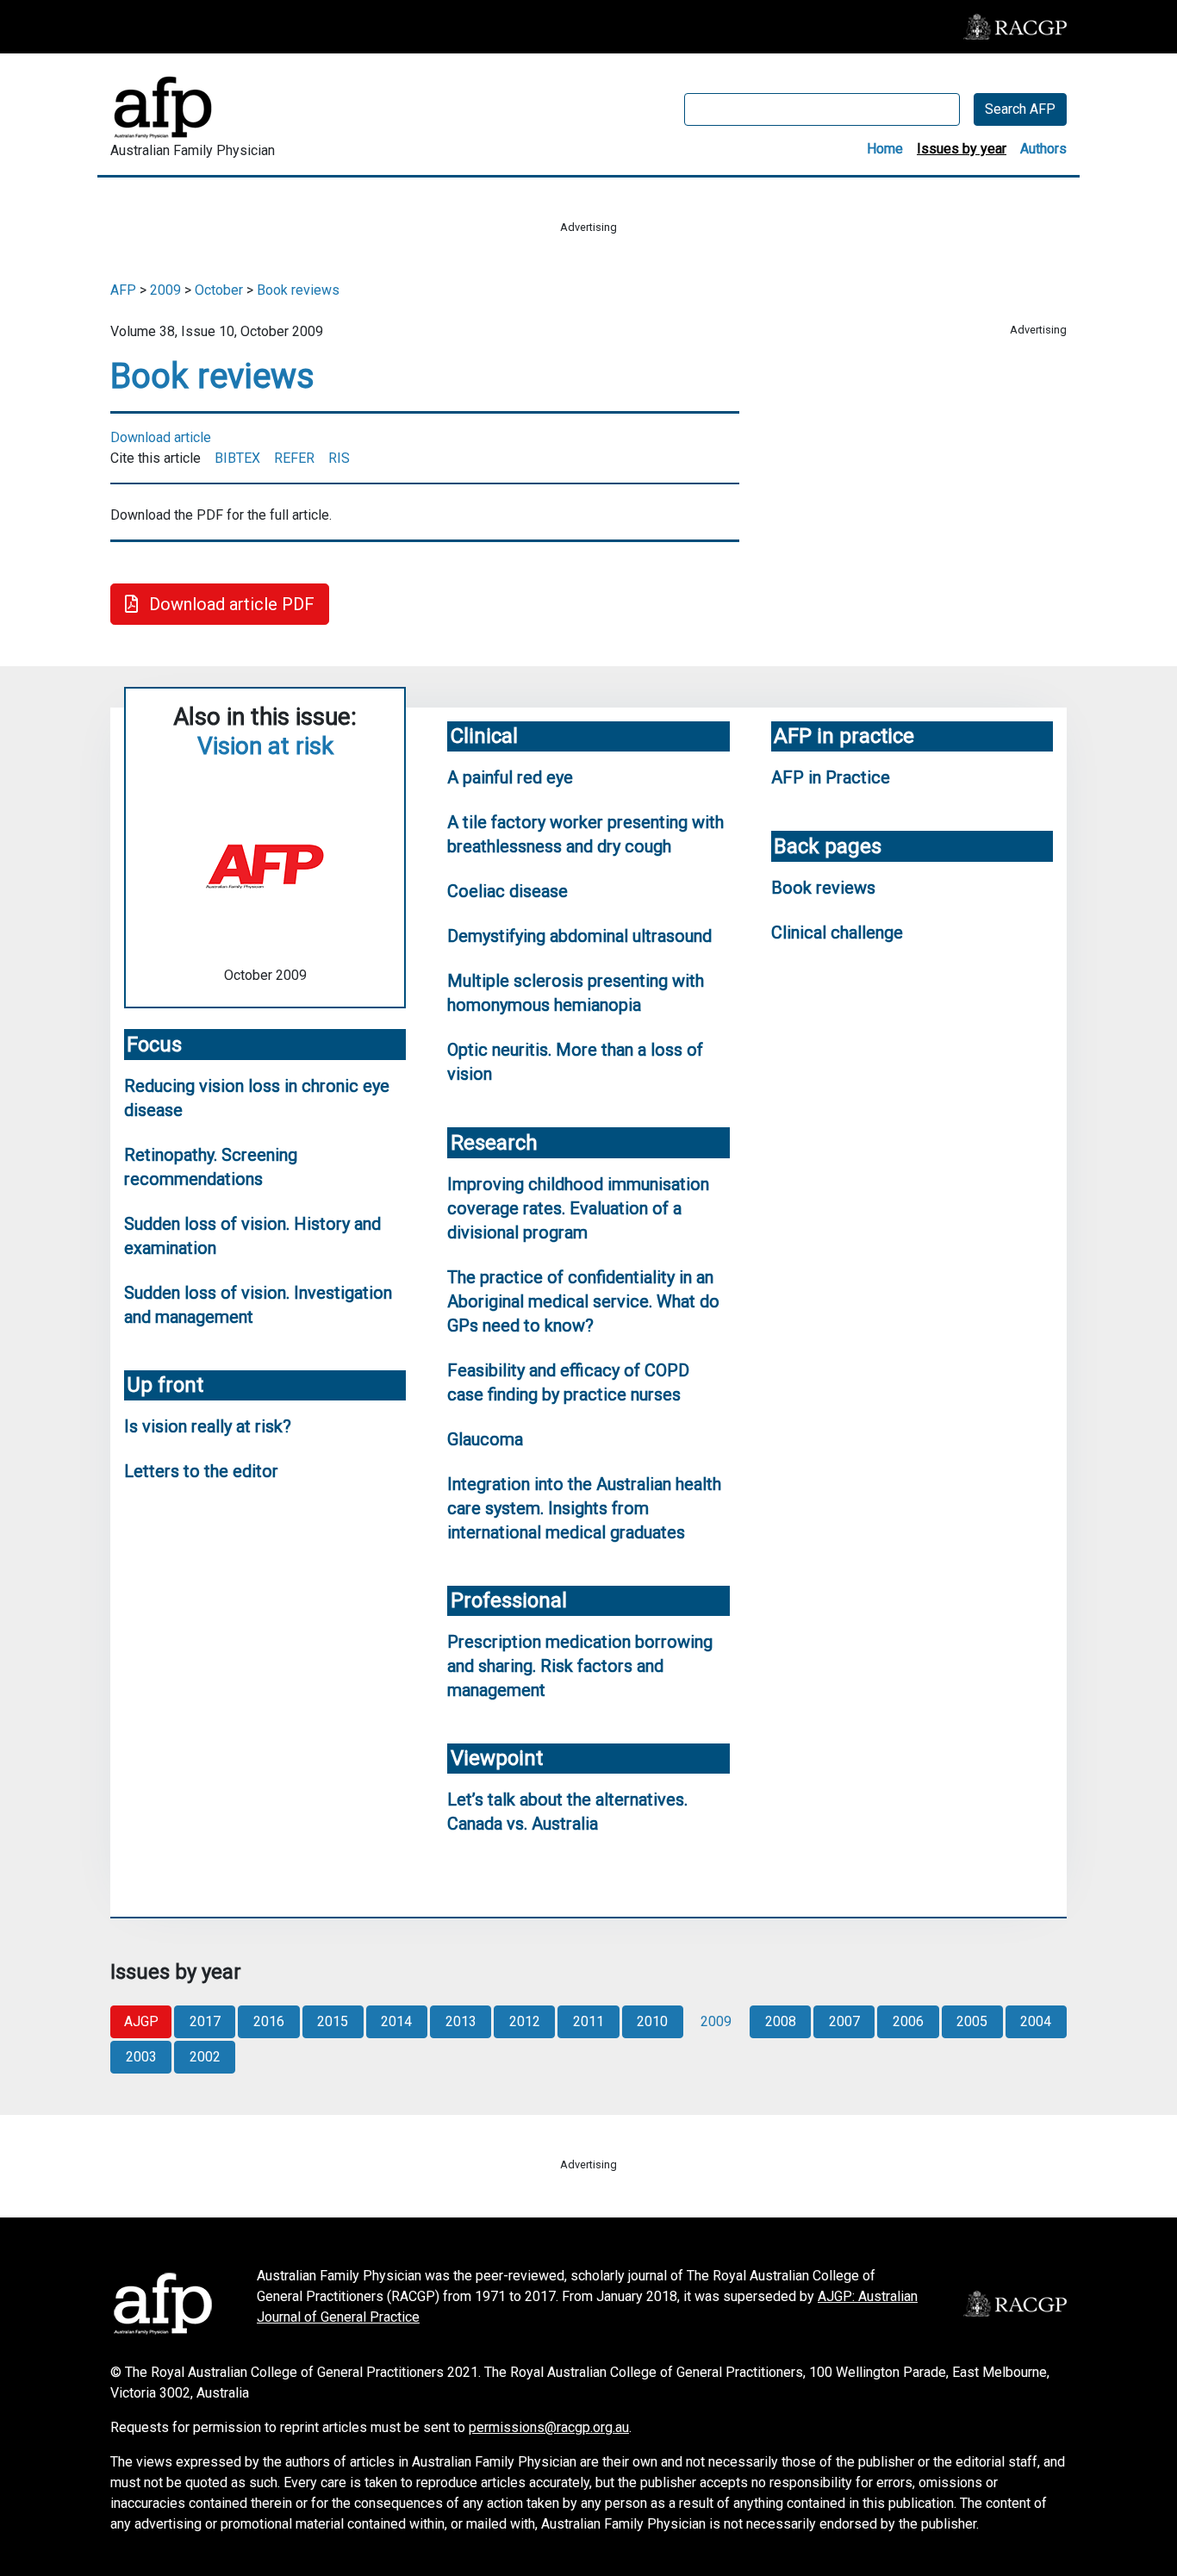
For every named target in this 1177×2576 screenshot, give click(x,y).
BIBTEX (237, 458)
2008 (781, 2021)
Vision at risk (265, 746)
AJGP (141, 2021)
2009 (165, 290)
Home (885, 149)
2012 (525, 2021)
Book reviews (298, 290)
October (219, 290)
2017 (205, 2021)
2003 (141, 2057)
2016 (269, 2021)
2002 (205, 2057)
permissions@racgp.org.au (549, 2427)
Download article (161, 437)
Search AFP (1020, 109)
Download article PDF (230, 604)
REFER (294, 458)
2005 (972, 2021)
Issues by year (962, 149)
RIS (339, 458)
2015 (333, 2021)
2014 (396, 2021)
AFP (123, 290)
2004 (1036, 2021)
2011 (588, 2021)
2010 (652, 2021)
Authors (1043, 149)
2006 (908, 2021)
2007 (844, 2021)
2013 (461, 2021)
